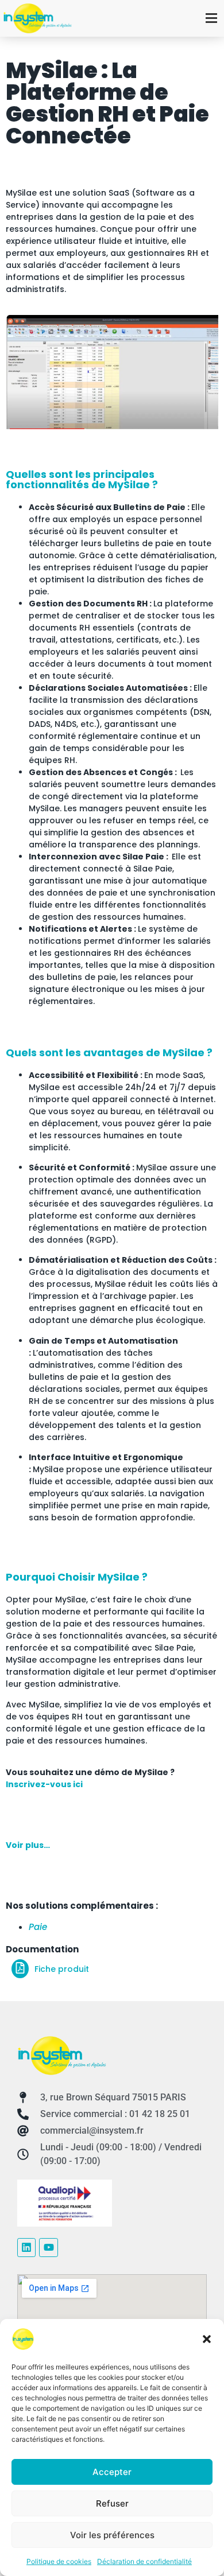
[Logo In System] (62, 2055)
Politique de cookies (59, 2561)
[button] (207, 2339)
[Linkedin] (26, 2247)
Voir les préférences (112, 2535)
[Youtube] (48, 2247)
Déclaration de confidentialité (144, 2561)
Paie (38, 1927)
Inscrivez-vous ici (44, 1784)
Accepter (112, 2472)
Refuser (112, 2503)
